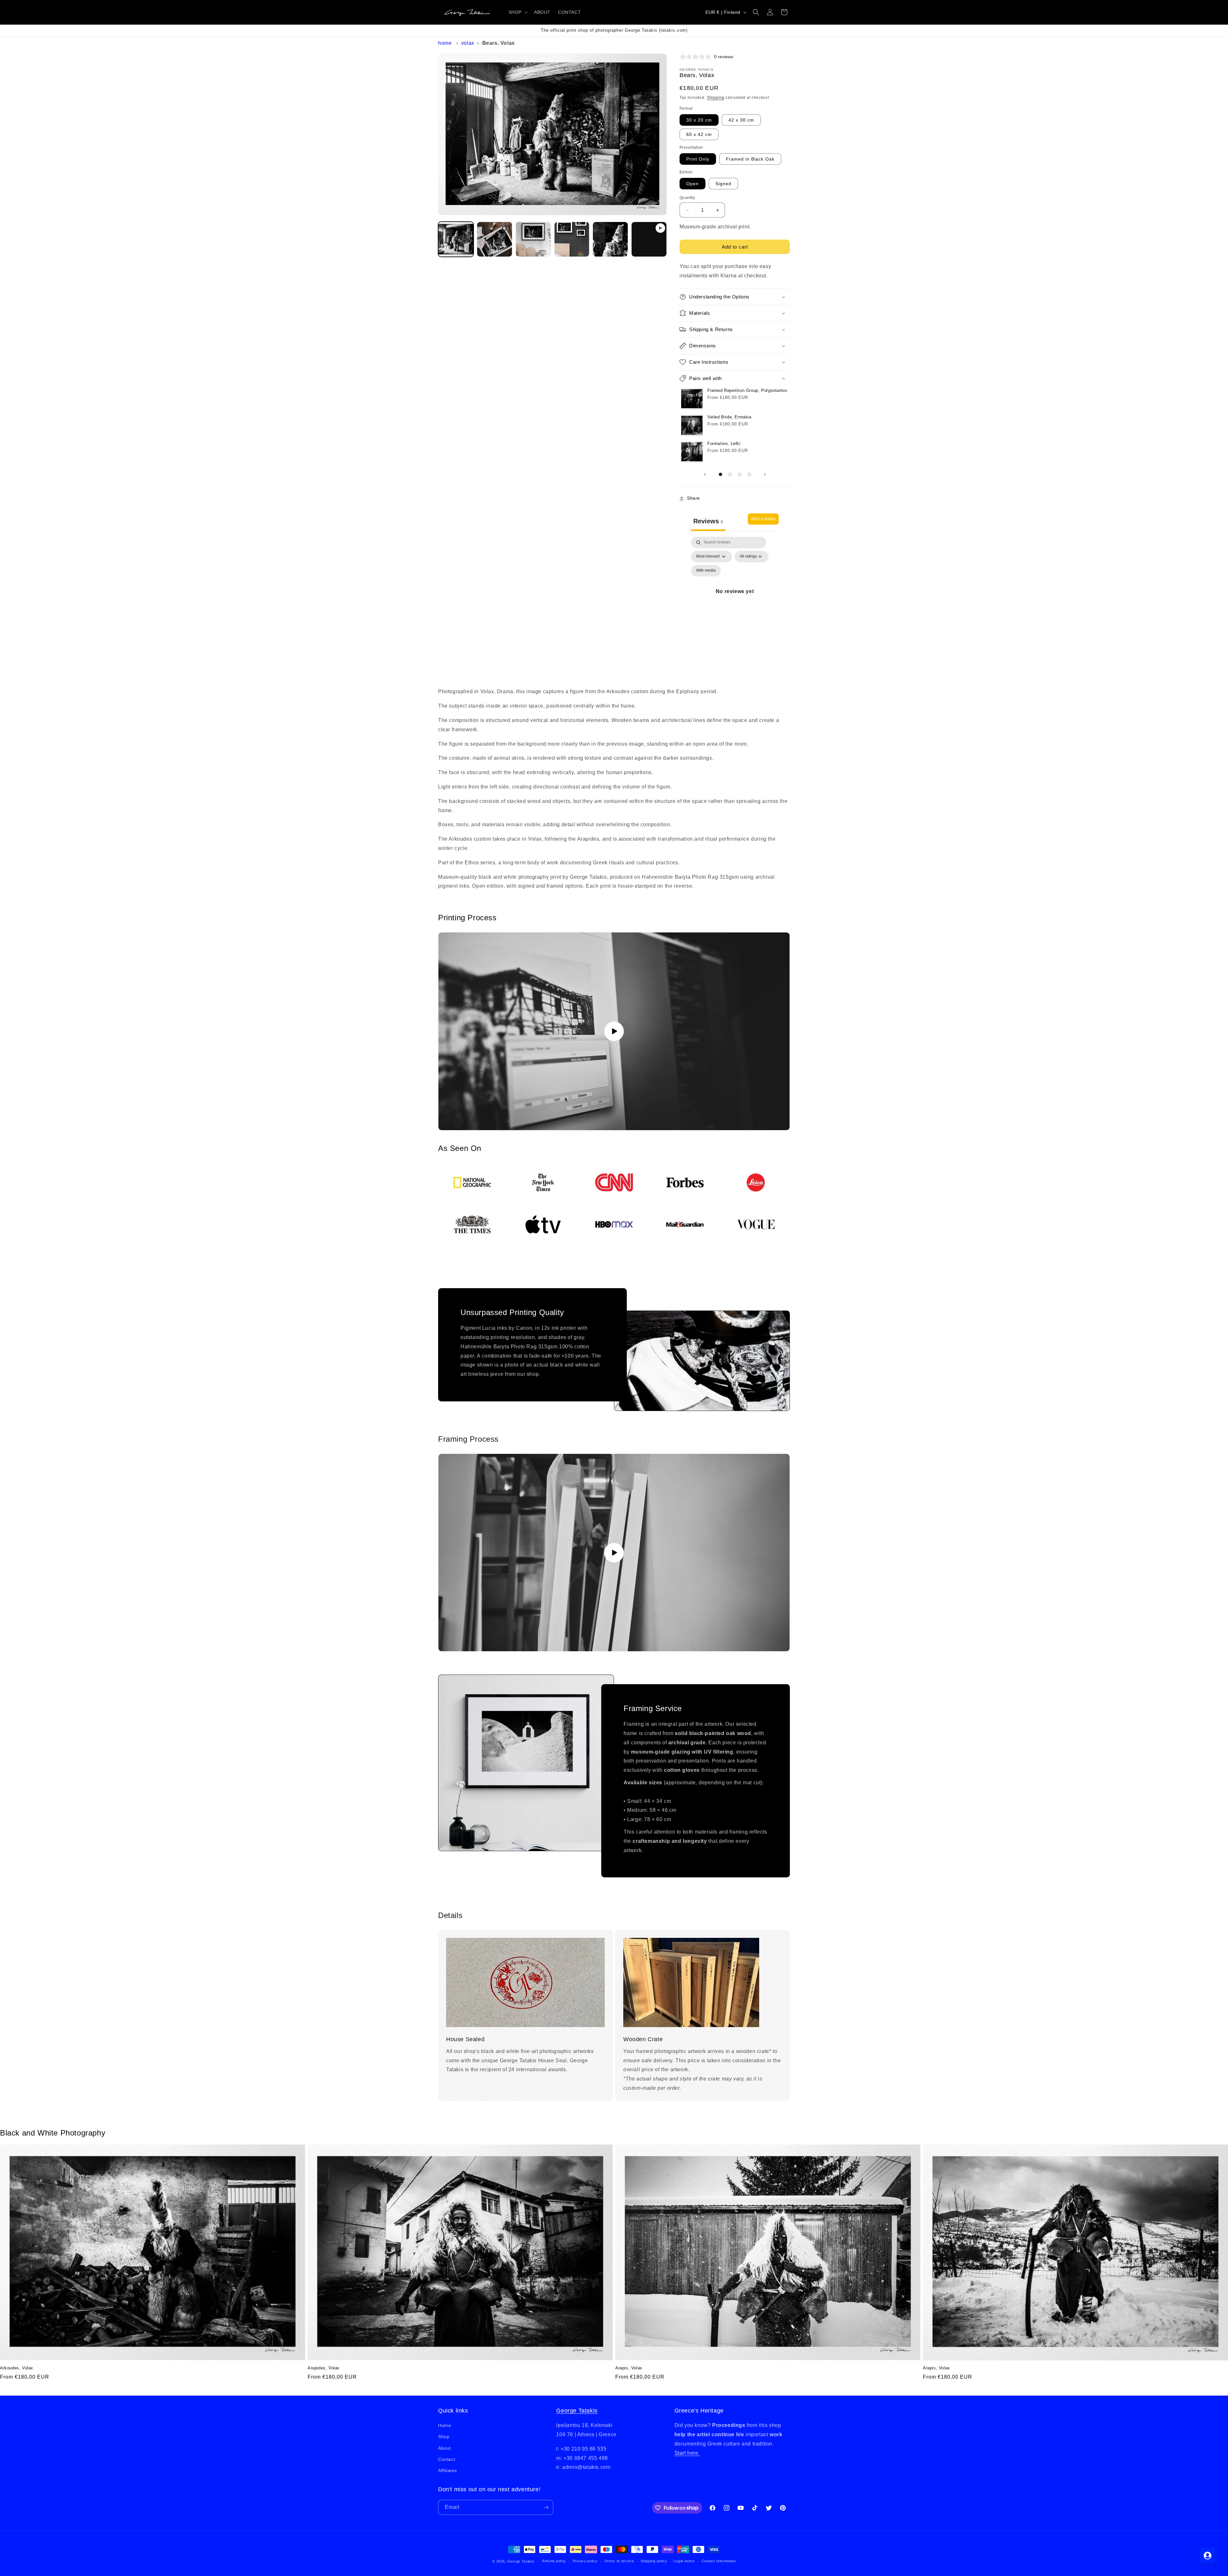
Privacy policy (585, 2561)
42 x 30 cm (741, 120)
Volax (468, 43)
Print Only (698, 159)
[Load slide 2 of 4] (730, 474)
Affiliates (448, 2470)
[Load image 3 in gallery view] (533, 239)
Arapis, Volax (629, 2368)
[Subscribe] (546, 2507)
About (445, 2448)
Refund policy (554, 2561)
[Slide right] (765, 474)
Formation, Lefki (724, 444)
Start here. (687, 2453)
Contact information (719, 2561)
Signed (723, 184)
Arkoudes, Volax (17, 2368)
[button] (517, 12)
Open (693, 184)
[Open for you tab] (1208, 2556)
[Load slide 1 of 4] (720, 474)
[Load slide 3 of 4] (740, 474)
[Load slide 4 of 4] (749, 474)
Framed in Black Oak (750, 159)
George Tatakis (577, 2411)
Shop (444, 2437)
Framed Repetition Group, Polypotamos (748, 390)
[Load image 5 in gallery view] (610, 239)
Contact (447, 2459)
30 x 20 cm (699, 120)
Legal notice (684, 2561)
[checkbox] (706, 571)
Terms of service (619, 2561)
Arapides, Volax (324, 2368)
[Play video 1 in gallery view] (649, 239)
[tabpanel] (735, 599)
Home (445, 43)
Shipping (716, 98)
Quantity (687, 198)
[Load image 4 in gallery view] (572, 239)
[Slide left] (705, 474)
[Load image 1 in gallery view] (456, 239)
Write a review (763, 519)
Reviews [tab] (708, 521)
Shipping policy (654, 2561)
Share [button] (693, 498)
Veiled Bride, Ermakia (729, 417)
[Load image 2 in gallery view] (495, 239)
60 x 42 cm (699, 134)
